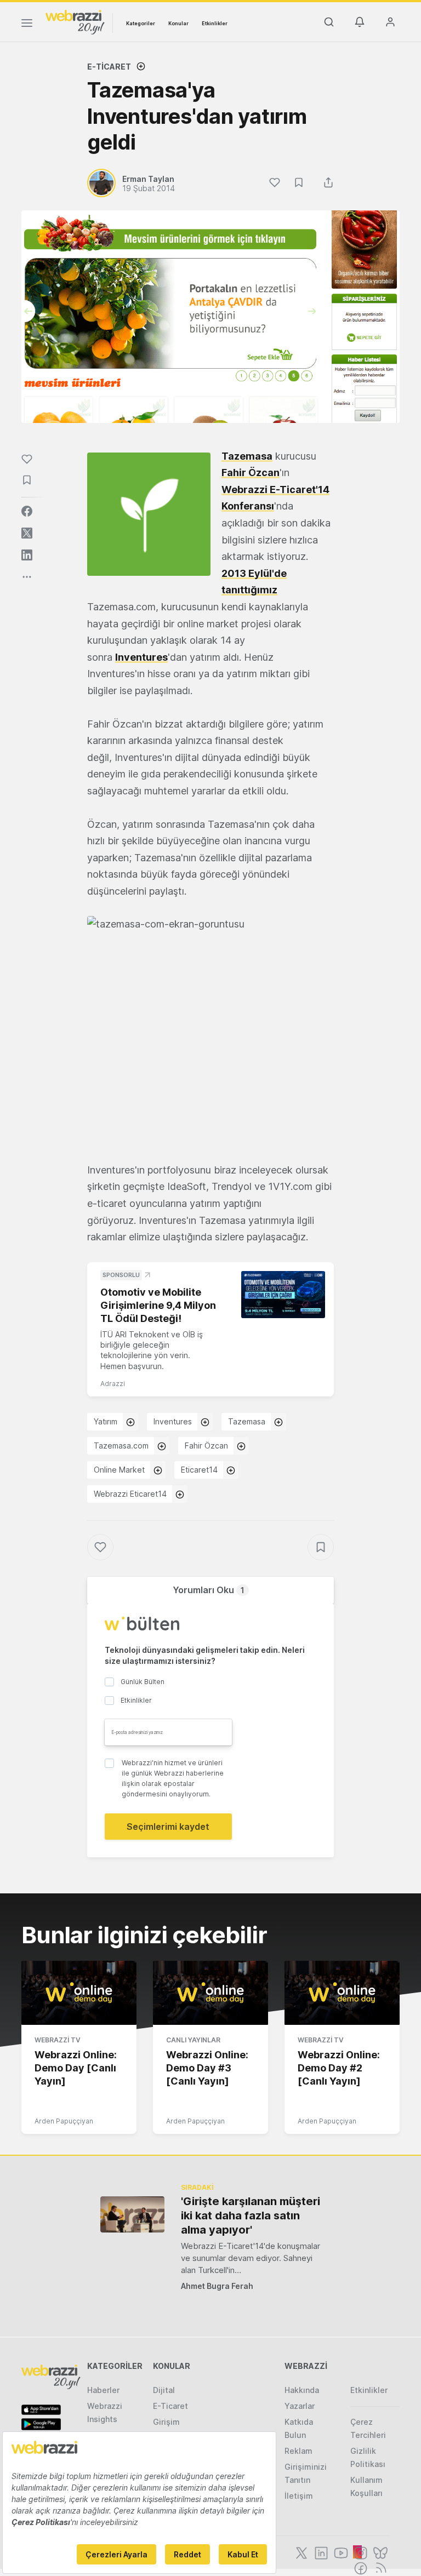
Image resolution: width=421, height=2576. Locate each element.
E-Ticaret (109, 67)
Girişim (166, 2422)
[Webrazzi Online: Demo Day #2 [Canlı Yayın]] (342, 1993)
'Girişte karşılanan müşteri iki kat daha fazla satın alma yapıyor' (251, 2216)
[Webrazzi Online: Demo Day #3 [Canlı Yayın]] (210, 1993)
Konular (178, 23)
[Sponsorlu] (283, 1295)
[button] (210, 1031)
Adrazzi (113, 1384)
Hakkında (302, 2390)
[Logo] (75, 21)
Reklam (298, 2451)
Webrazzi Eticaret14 (130, 1494)
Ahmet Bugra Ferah (217, 2286)
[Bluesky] (379, 2552)
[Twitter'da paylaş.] (27, 533)
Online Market (119, 1470)
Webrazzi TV (58, 2040)
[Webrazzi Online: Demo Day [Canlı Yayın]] (79, 1993)
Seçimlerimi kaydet (168, 1827)
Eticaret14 (199, 1470)
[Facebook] (360, 2567)
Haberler (103, 2390)
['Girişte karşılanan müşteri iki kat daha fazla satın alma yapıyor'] (132, 2214)
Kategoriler (141, 23)
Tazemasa (247, 1421)
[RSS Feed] (379, 2567)
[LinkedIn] (320, 2552)
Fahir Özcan (251, 473)
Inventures (141, 657)
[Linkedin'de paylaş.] (27, 555)
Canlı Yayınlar (193, 2040)
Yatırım (106, 1421)
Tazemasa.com (121, 1446)
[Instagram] (360, 2552)
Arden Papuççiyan (64, 2121)
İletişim (299, 2496)
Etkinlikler (215, 23)
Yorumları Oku (209, 1590)
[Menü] (27, 25)
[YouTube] (340, 2552)
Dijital (164, 2390)
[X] (300, 2552)
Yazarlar (300, 2406)
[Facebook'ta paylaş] (27, 511)
